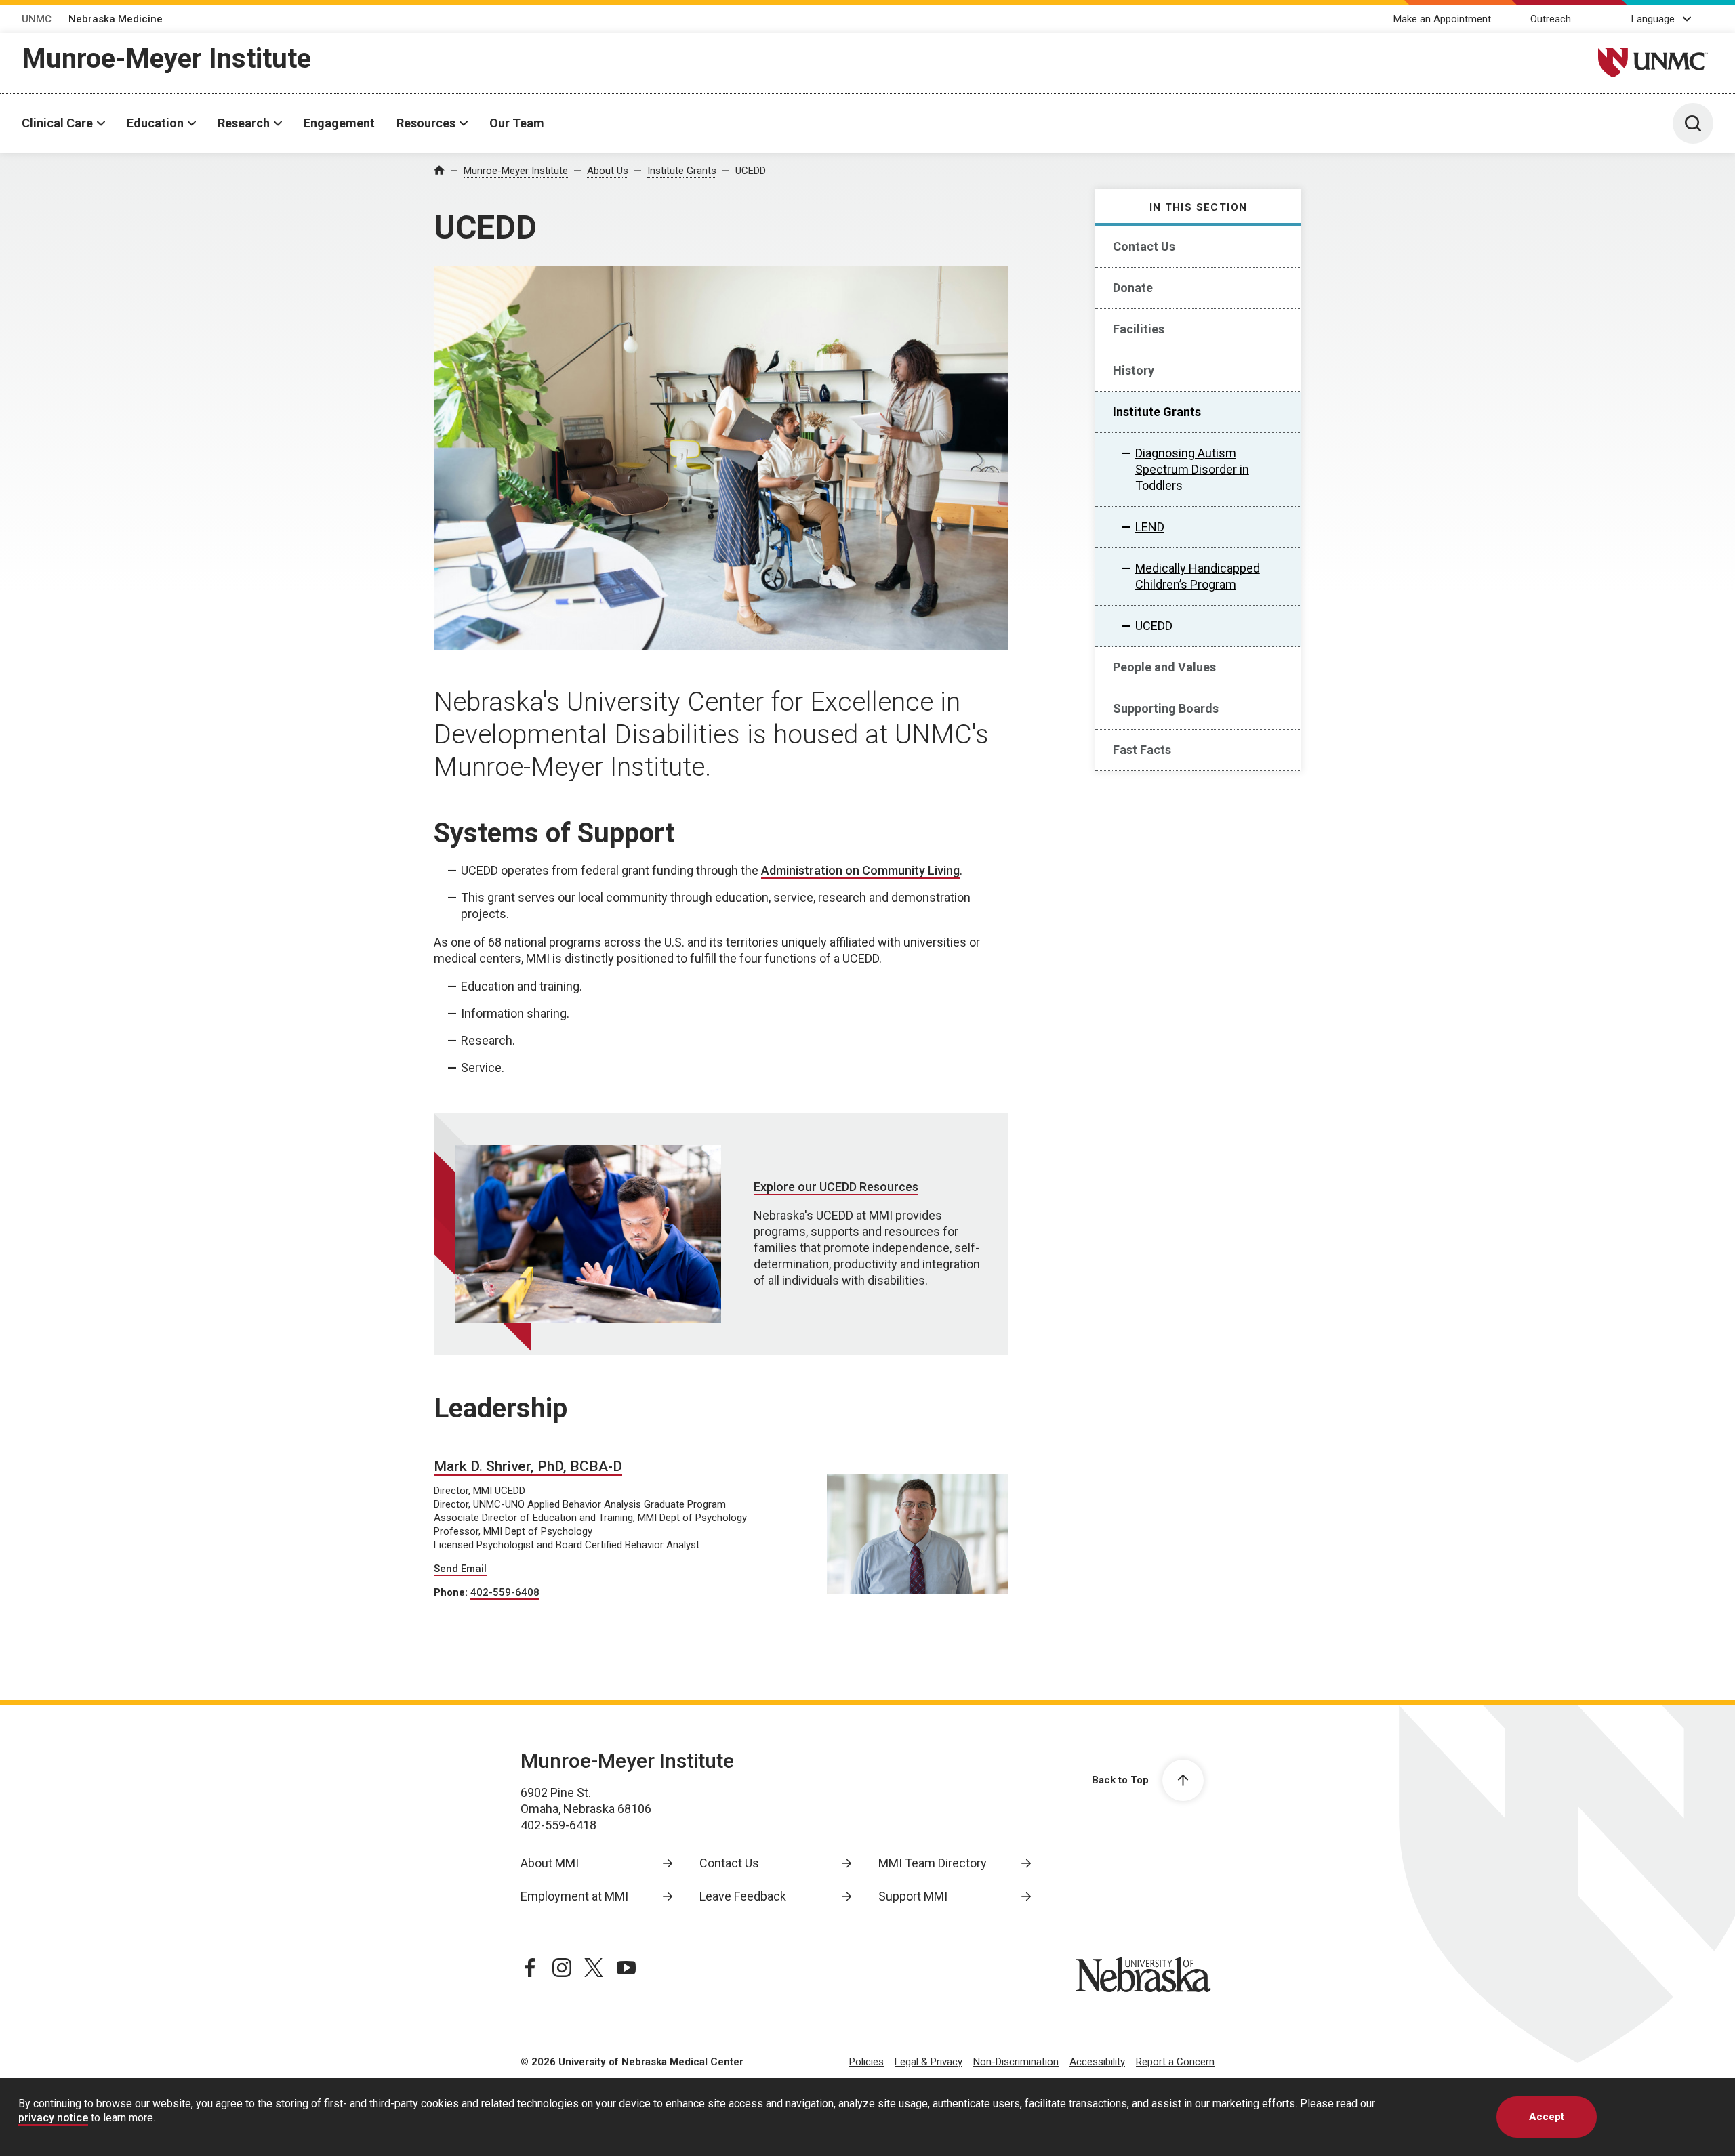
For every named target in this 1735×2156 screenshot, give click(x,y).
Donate (1133, 288)
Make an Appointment (1442, 19)
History (1134, 370)
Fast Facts (1142, 750)
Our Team (517, 123)
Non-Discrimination (1016, 2062)
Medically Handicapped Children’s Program (1198, 576)
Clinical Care (57, 123)
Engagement (339, 123)
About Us (608, 171)
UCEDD (751, 171)
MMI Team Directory (933, 1863)
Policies (866, 2062)
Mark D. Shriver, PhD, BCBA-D (528, 1466)
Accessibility (1097, 2062)
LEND (1150, 527)
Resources (426, 123)
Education (155, 123)
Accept (1547, 2117)
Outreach (1551, 19)
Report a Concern (1175, 2062)
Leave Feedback (743, 1896)
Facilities (1139, 329)
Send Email (460, 1569)
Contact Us (1144, 246)
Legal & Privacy (928, 2062)
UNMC (37, 19)
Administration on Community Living (860, 870)
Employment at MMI (574, 1896)
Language (1653, 19)
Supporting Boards (1166, 708)
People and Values (1164, 667)
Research (244, 123)
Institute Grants (682, 171)
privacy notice (53, 2118)
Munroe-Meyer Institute (166, 59)
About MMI (550, 1863)
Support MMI (913, 1896)
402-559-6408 (505, 1592)
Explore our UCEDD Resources (836, 1187)
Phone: (452, 1592)
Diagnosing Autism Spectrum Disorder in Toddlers (1192, 469)
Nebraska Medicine (116, 19)
